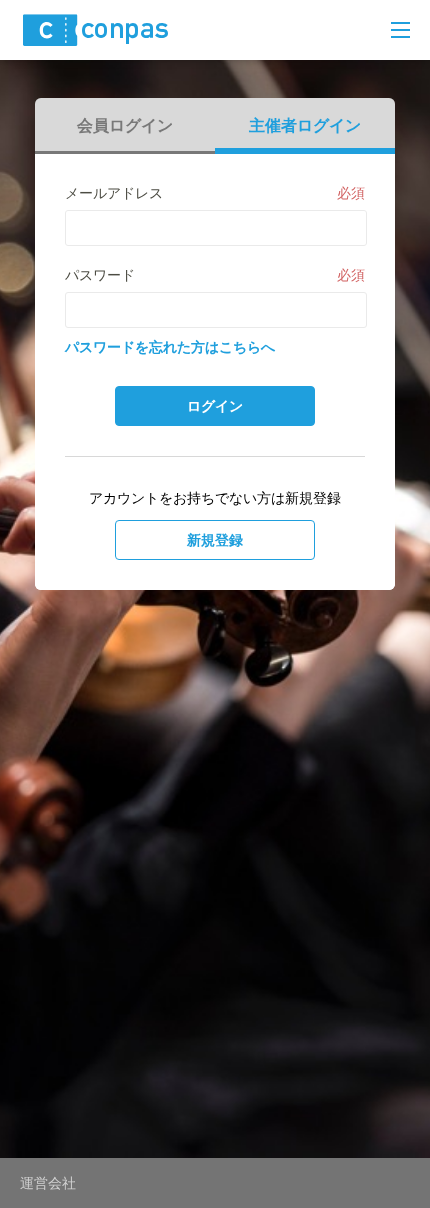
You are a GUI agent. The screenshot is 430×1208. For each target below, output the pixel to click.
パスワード (100, 275)
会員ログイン (125, 125)
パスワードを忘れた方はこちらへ (170, 347)
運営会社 (48, 1183)
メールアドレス (114, 193)
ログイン (215, 406)
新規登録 (215, 540)
